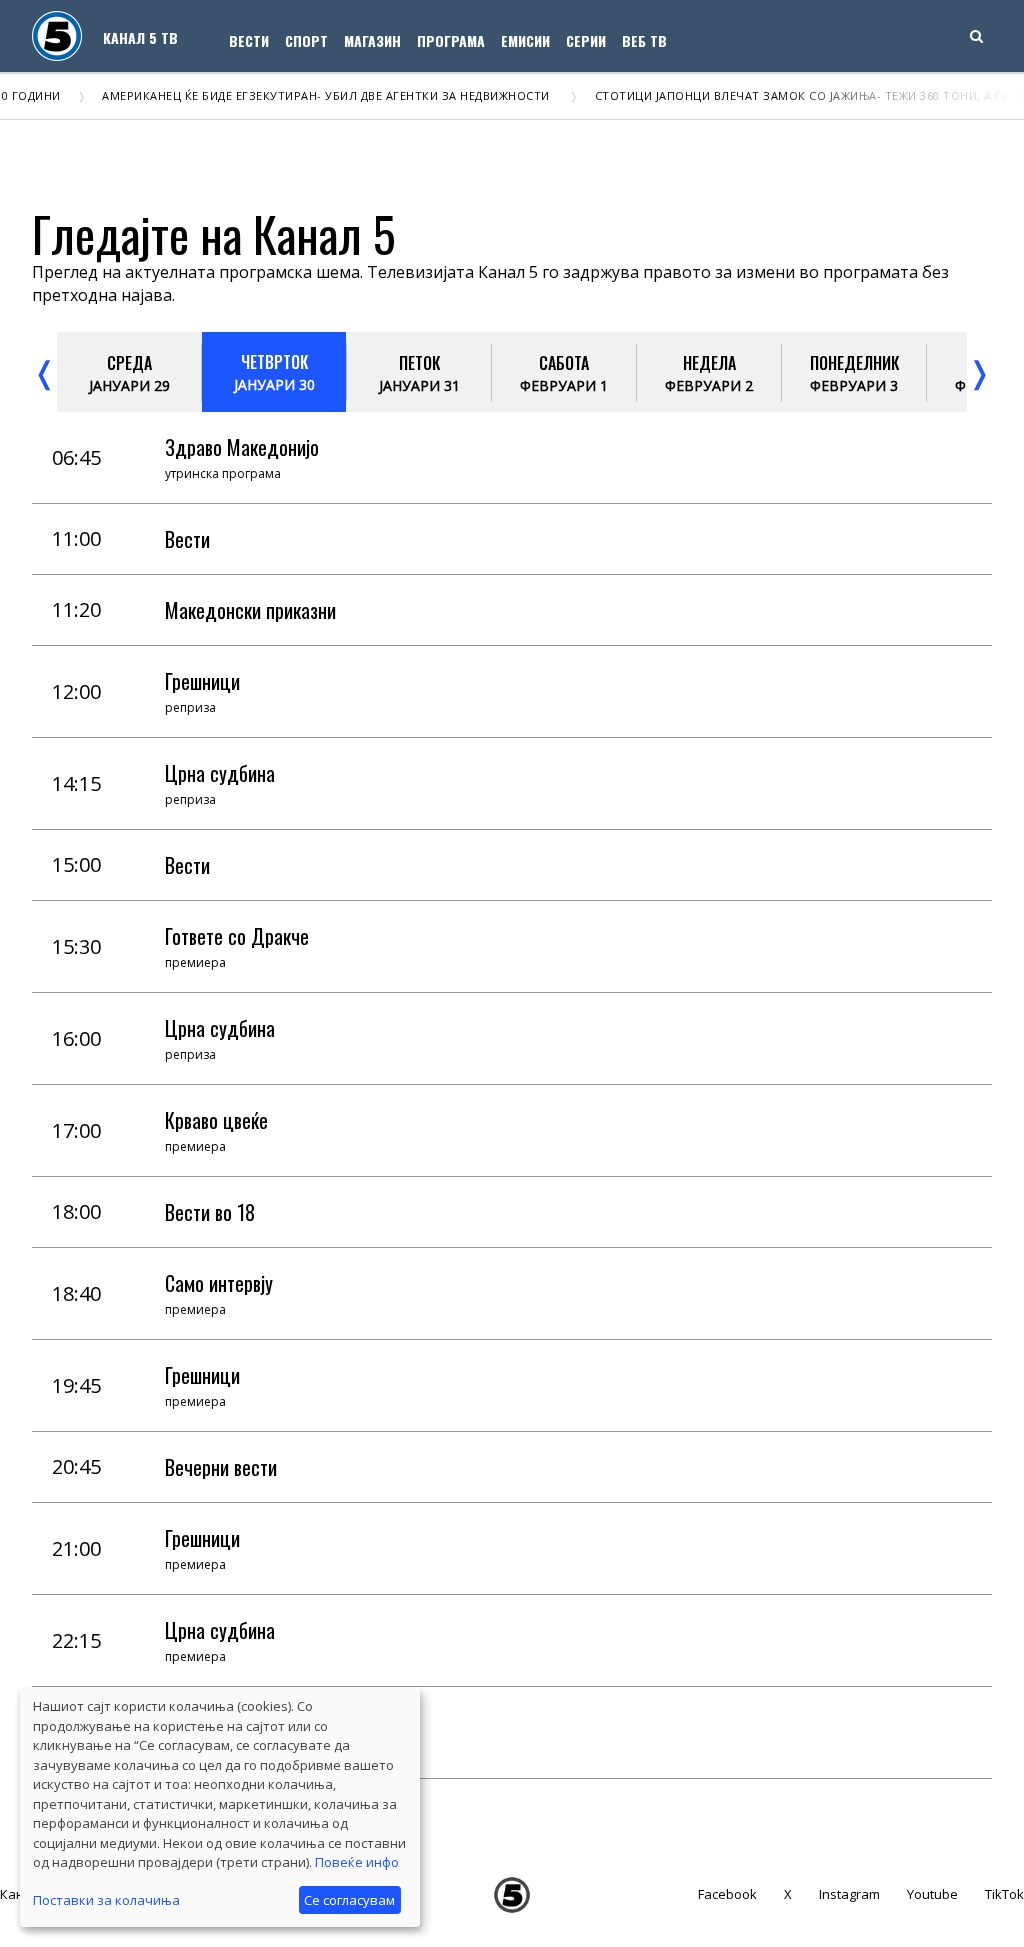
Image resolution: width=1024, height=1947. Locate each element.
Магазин (372, 40)
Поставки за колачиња (106, 1900)
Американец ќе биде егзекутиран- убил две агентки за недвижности (298, 95)
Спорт (306, 40)
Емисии (525, 40)
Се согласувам (349, 1900)
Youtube (932, 1894)
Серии (586, 40)
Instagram (849, 1894)
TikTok (1004, 1894)
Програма (451, 40)
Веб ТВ (644, 40)
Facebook (727, 1894)
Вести (249, 40)
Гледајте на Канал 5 (214, 233)
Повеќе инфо (357, 1862)
